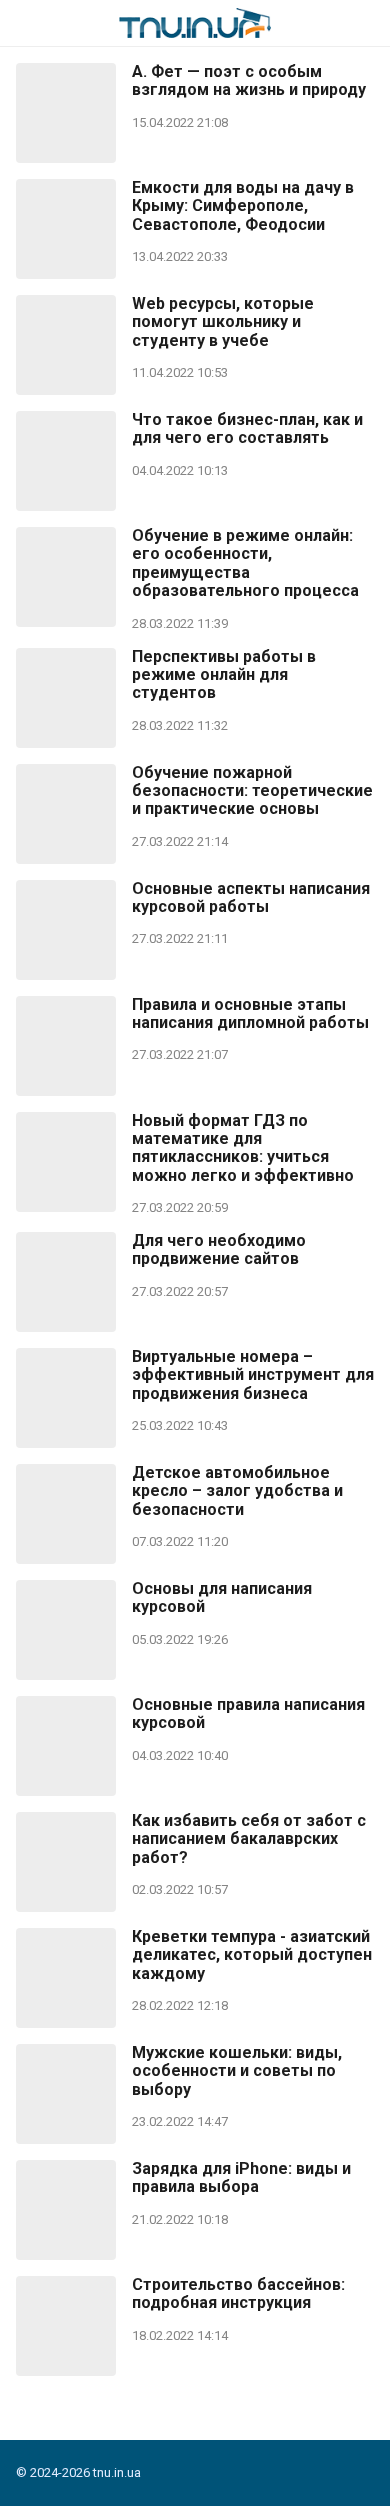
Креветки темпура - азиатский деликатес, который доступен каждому (252, 1955)
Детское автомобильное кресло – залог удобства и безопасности (237, 1491)
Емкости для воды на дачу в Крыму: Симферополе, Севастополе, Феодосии (243, 206)
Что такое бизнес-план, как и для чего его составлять (247, 429)
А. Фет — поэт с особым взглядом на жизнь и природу (249, 81)
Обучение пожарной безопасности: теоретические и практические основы (252, 791)
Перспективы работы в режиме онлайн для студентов (224, 675)
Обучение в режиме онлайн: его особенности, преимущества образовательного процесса (245, 563)
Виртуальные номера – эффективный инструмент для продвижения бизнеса (253, 1375)
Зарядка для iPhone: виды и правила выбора (241, 2178)
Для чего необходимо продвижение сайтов (219, 1250)
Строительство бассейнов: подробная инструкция (238, 2294)
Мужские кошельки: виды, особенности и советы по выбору (237, 2071)
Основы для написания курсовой (222, 1598)
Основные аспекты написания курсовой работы (251, 898)
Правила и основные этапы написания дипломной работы (250, 1014)
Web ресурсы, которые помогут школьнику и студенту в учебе (223, 322)
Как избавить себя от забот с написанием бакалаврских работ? (249, 1839)
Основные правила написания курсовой (248, 1714)
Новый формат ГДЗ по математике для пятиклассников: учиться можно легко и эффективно (243, 1148)
